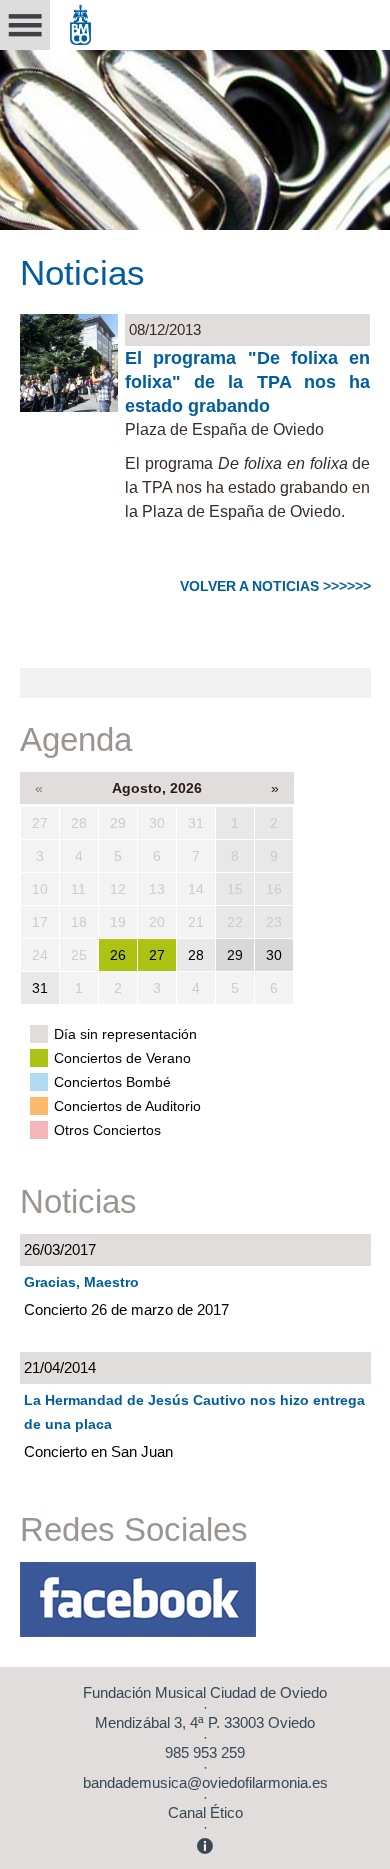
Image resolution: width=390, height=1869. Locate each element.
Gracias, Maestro (81, 1282)
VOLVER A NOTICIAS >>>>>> (275, 586)
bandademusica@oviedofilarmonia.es (205, 1782)
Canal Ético (205, 1812)
